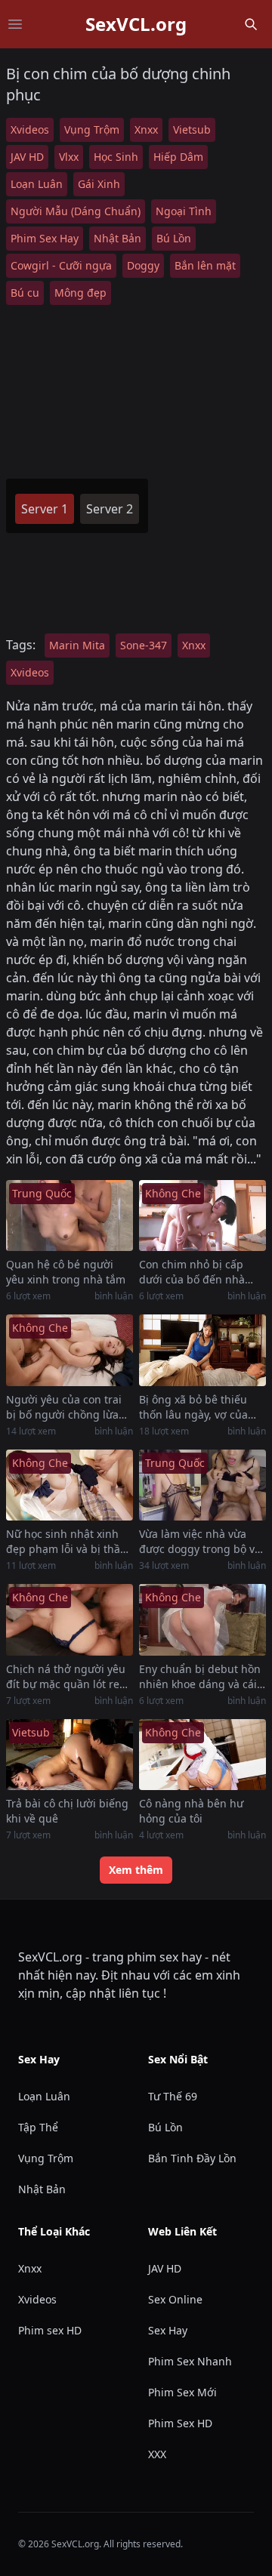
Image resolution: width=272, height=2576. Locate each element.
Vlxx (69, 157)
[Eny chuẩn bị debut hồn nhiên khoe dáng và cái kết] (202, 1620)
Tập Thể (38, 2127)
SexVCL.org (136, 24)
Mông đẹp (80, 293)
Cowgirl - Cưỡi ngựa (61, 265)
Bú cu (25, 293)
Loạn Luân (37, 184)
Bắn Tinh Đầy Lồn (192, 2158)
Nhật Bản (117, 238)
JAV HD (27, 157)
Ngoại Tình (184, 211)
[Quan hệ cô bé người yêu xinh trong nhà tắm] (70, 1216)
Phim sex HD (50, 2330)
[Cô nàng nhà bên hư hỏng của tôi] (202, 1755)
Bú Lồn (174, 238)
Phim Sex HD (180, 2423)
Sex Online (175, 2299)
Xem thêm (136, 1870)
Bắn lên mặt (205, 265)
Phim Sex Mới (182, 2392)
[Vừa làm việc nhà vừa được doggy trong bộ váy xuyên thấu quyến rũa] (202, 1485)
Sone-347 (144, 645)
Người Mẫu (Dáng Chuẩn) (76, 211)
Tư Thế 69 (173, 2096)
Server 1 (45, 509)
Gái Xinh (99, 184)
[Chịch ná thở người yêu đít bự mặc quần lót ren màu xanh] (70, 1620)
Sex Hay (168, 2330)
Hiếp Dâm (178, 157)
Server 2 (110, 509)
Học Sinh (116, 157)
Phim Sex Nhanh (190, 2361)
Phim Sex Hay (45, 238)
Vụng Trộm (92, 129)
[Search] (251, 24)
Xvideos (30, 129)
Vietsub (192, 129)
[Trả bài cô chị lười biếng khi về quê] (70, 1755)
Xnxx (146, 129)
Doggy (143, 265)
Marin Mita (77, 645)
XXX (157, 2454)
